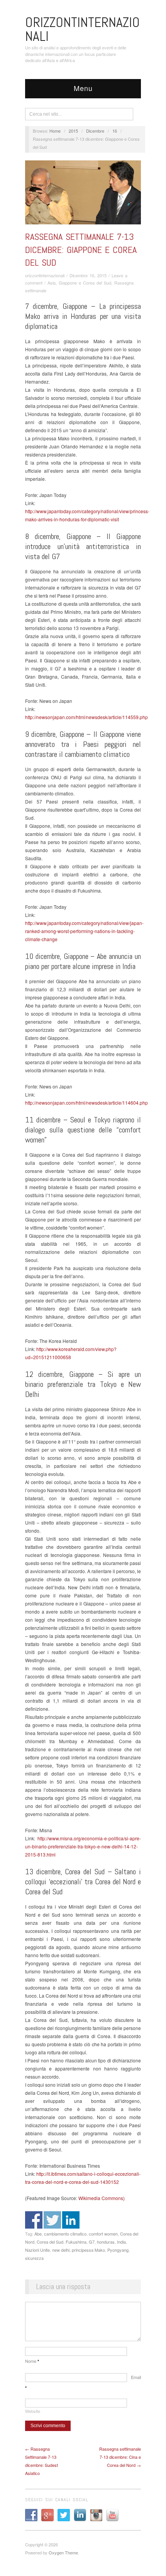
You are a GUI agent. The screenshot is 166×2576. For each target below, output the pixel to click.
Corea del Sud (50, 2242)
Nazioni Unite (37, 2250)
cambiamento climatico (65, 2234)
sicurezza (34, 2258)
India (121, 2242)
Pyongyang (118, 2250)
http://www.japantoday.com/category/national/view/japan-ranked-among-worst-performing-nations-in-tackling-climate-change (84, 931)
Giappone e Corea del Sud (85, 283)
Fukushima (76, 2242)
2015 (73, 131)
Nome (32, 2361)
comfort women (103, 2234)
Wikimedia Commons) (102, 2198)
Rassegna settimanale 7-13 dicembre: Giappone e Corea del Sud (81, 249)
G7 (92, 2242)
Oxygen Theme (63, 2552)
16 (115, 131)
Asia (52, 283)
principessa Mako (88, 2250)
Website (33, 2411)
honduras (106, 2242)
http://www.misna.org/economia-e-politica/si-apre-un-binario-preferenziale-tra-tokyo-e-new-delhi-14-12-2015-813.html (83, 1846)
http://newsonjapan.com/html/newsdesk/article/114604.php (86, 1103)
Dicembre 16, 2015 (88, 275)
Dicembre (95, 131)
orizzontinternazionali (45, 275)
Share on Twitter (52, 2220)
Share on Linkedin (71, 2220)
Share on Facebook (34, 2220)
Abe (38, 2234)
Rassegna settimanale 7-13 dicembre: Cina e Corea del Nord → (120, 2457)
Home (55, 131)
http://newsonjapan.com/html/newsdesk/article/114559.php (86, 717)
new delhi (61, 2250)
